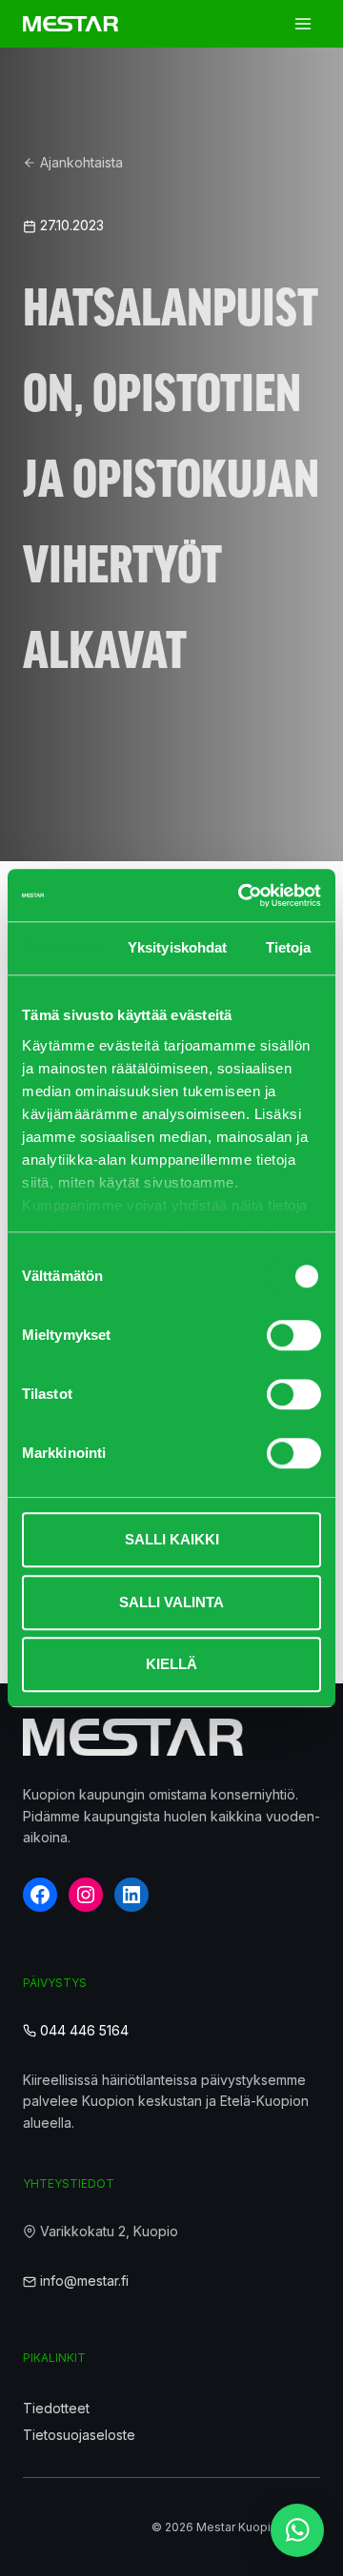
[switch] (294, 1335)
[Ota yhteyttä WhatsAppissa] (297, 2530)
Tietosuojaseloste (79, 2435)
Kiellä (171, 1664)
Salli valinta (171, 1602)
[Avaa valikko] (303, 23)
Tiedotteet (56, 2408)
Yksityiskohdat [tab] (177, 947)
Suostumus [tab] (61, 947)
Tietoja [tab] (289, 947)
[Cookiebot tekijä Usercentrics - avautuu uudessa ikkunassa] (242, 895)
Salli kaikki (172, 1539)
